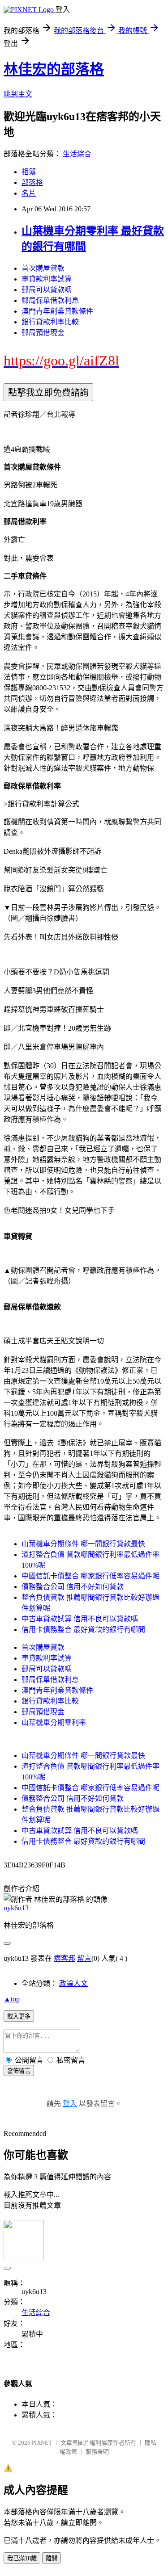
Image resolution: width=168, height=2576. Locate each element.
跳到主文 (18, 94)
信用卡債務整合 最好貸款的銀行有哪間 (83, 1630)
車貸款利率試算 (47, 279)
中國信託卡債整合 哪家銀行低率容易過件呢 (90, 1576)
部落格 (32, 183)
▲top (12, 1999)
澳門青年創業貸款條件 (57, 311)
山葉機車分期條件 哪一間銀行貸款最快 (83, 1544)
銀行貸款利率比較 (50, 322)
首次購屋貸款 (43, 268)
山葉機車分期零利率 (54, 1722)
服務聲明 (97, 2452)
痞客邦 (65, 1958)
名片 (29, 193)
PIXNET (42, 2443)
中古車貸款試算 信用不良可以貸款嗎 (80, 1619)
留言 (84, 1958)
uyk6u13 (16, 1908)
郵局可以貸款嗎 (47, 290)
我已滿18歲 (22, 2558)
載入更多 (19, 2016)
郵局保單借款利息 (50, 300)
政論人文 (73, 1983)
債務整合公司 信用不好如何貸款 (73, 1587)
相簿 (29, 172)
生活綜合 (77, 154)
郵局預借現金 (43, 333)
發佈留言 (19, 2071)
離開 (52, 2558)
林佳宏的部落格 (54, 69)
